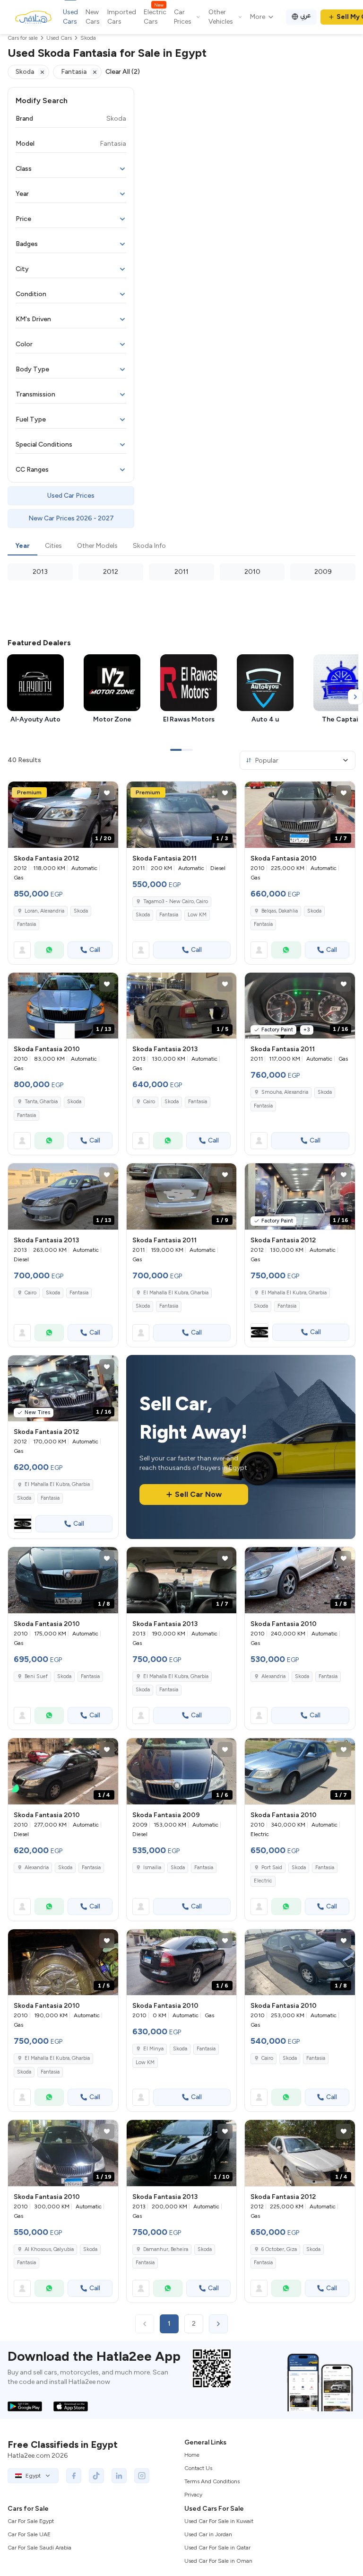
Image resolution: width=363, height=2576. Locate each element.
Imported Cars (122, 17)
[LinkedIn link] (119, 2476)
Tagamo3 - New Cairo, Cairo (176, 901)
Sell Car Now (198, 1494)
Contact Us (198, 2468)
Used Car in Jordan (208, 2534)
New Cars (93, 17)
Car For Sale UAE (29, 2534)
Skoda (81, 911)
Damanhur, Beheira (166, 2249)
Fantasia (26, 924)
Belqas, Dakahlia (280, 911)
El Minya (153, 2049)
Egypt (33, 2476)
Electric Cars (155, 17)
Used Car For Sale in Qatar (217, 2548)
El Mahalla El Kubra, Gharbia (176, 1293)
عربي (306, 15)
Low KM (197, 915)
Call (95, 950)
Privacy (193, 2495)
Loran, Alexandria (44, 911)
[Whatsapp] (49, 950)
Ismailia (152, 1868)
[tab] (22, 546)
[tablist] (181, 546)
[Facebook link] (74, 2476)
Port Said (272, 1868)
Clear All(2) (123, 72)
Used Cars (70, 17)
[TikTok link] (96, 2476)
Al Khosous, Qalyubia (49, 2249)
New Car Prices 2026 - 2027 (71, 518)
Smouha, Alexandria (285, 1092)
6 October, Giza (279, 2249)
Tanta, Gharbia (41, 1102)
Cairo (149, 1102)
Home (192, 2455)
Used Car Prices (71, 496)
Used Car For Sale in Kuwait (219, 2521)
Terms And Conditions (212, 2481)
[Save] (107, 793)
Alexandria (273, 1676)
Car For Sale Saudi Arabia (39, 2548)
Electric (263, 1881)
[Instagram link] (142, 2476)
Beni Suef (36, 1676)
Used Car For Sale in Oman (218, 2561)
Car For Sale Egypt (31, 2521)
